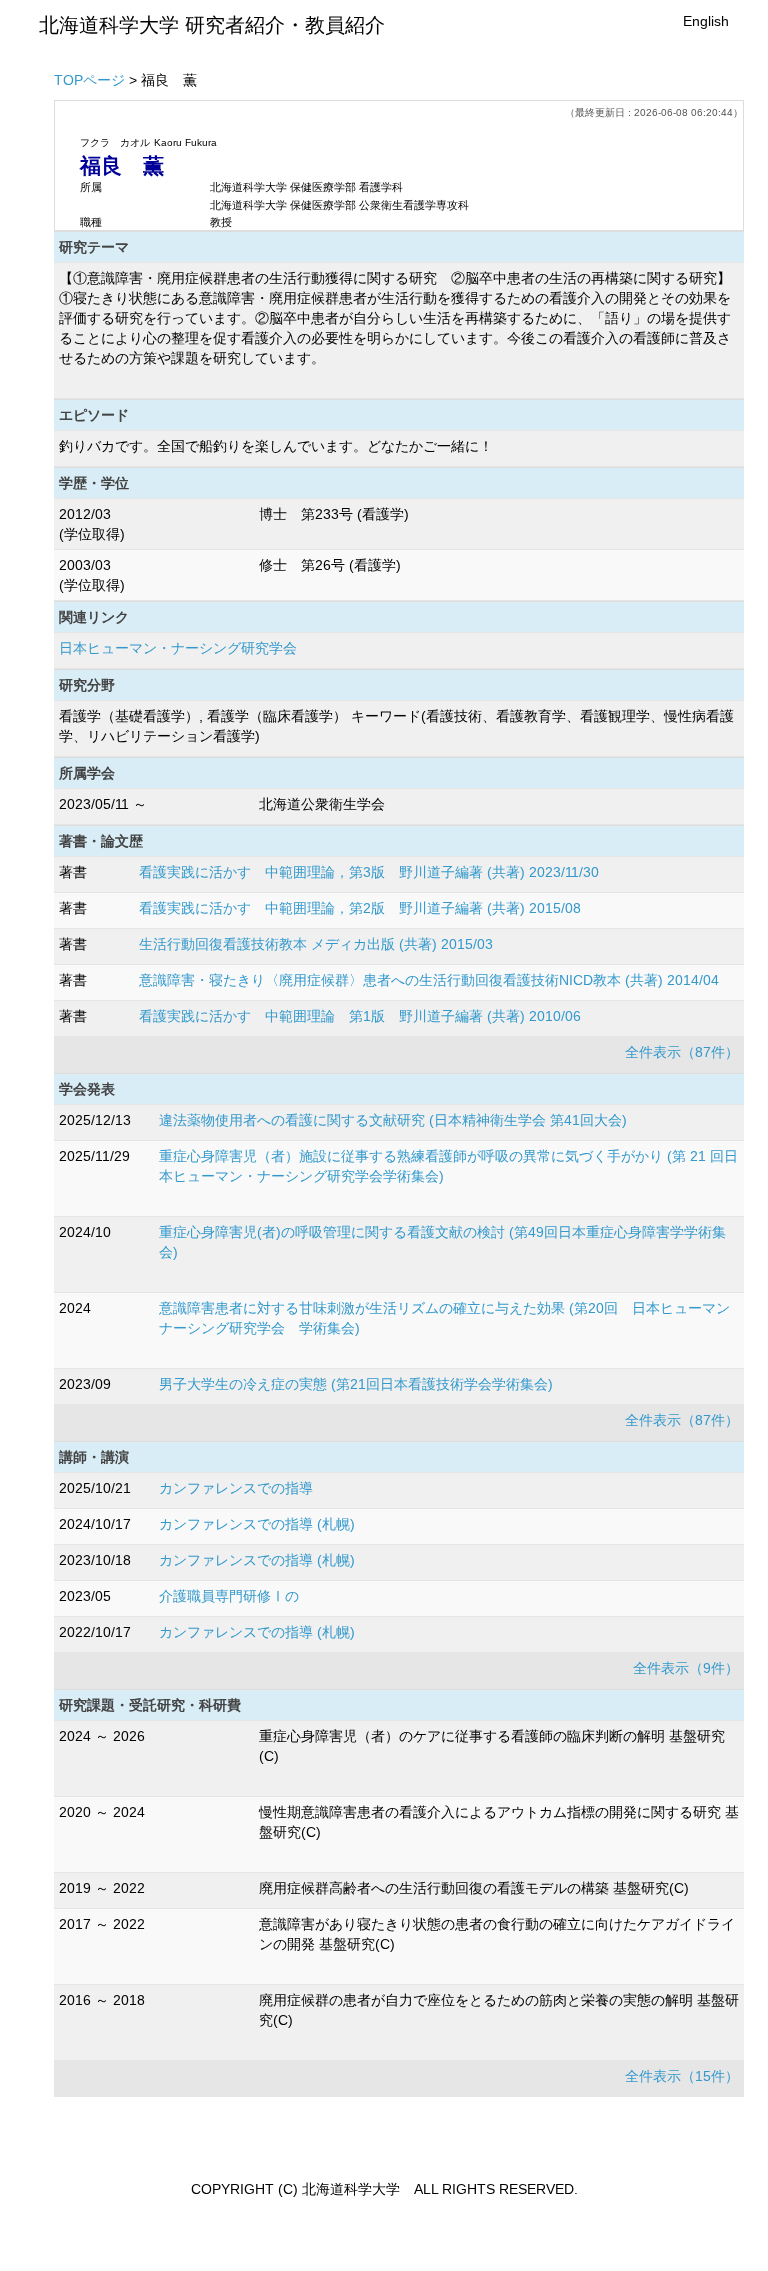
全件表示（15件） (682, 2076)
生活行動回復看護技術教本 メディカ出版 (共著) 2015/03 (316, 944)
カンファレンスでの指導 (236, 1488)
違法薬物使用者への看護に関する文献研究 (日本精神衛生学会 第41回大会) (393, 1120)
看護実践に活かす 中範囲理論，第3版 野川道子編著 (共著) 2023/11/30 (369, 872)
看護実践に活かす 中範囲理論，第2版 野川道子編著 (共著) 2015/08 (360, 908)
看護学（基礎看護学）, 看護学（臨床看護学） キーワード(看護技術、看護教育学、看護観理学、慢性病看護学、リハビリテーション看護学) (396, 726)
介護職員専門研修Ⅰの (229, 1596)
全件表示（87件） (682, 1052)
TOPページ (89, 80)
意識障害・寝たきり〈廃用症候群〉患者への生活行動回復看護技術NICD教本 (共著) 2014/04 (429, 980)
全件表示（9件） (686, 1668)
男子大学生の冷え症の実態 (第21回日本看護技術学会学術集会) (356, 1384)
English (706, 21)
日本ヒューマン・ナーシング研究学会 (178, 648)
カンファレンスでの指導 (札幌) (257, 1524)
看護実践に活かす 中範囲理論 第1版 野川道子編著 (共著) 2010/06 (360, 1016)
